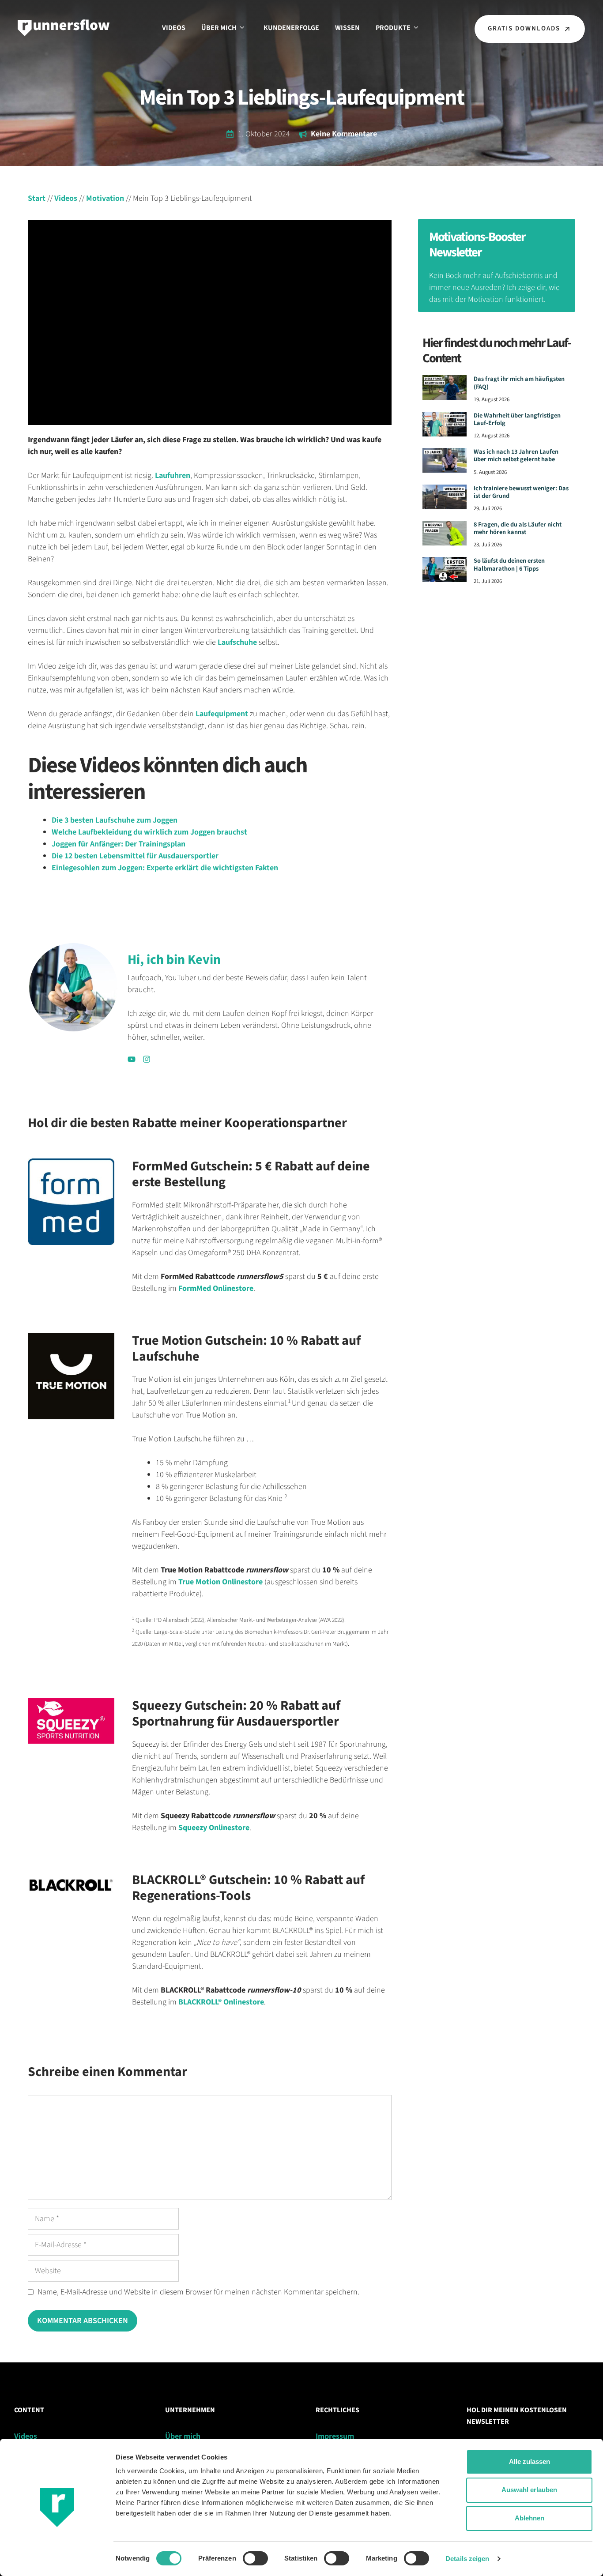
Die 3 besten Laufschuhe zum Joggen (115, 820)
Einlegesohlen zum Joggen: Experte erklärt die (132, 868)
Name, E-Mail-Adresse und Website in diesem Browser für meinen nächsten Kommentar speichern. (198, 2292)
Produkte (393, 28)
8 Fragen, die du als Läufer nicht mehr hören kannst (518, 528)
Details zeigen (467, 2559)
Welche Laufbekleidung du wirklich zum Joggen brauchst (149, 832)
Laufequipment (222, 714)
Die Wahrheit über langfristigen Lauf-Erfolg (517, 419)
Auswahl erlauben (529, 2490)
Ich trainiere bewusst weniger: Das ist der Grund (521, 492)
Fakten (266, 868)
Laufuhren (173, 476)
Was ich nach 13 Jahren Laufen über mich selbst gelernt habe (516, 455)
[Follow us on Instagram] (147, 1059)
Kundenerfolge (291, 28)
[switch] (255, 2558)
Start (37, 198)
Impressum (335, 2436)
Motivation (105, 198)
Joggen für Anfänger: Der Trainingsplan (119, 844)
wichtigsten (233, 868)
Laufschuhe (237, 642)
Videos (174, 28)
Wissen (347, 28)
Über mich (219, 28)
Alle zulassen (530, 2461)
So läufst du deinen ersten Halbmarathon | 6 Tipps (509, 564)
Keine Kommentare (344, 134)
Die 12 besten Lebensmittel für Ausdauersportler (135, 856)
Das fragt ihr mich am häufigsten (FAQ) (519, 383)
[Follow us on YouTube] (132, 1059)
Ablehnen (530, 2518)
